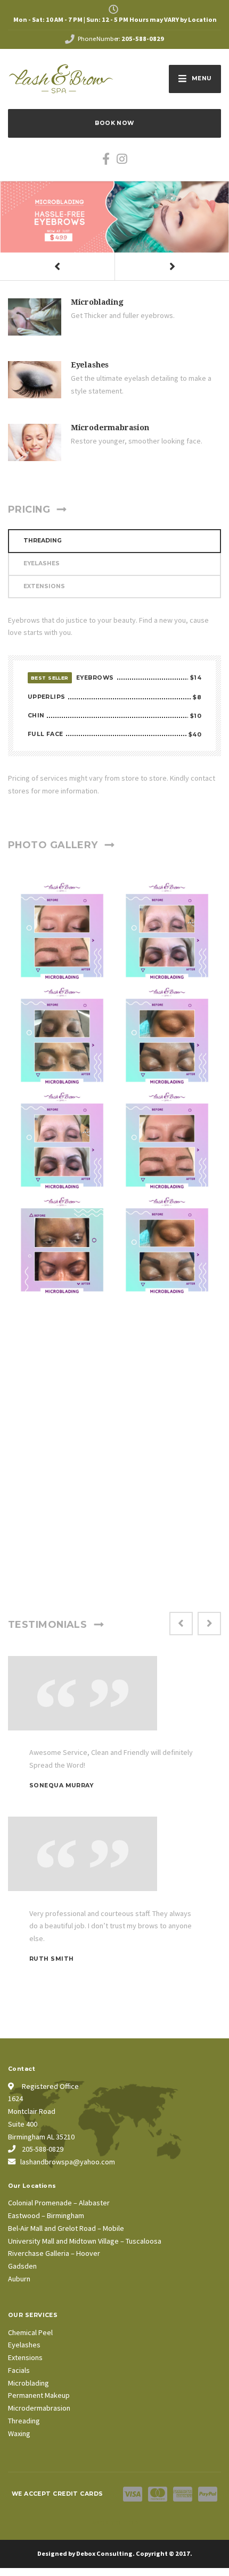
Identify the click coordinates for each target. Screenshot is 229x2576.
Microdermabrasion (110, 428)
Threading (24, 2421)
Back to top (115, 2523)
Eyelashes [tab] (42, 563)
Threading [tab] (43, 541)
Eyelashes (90, 365)
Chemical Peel (30, 2332)
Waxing (19, 2433)
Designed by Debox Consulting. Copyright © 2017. (115, 2553)
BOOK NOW (114, 123)
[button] (57, 267)
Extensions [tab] (44, 586)
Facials (19, 2370)
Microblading (97, 302)
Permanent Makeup (39, 2395)
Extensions (25, 2357)
